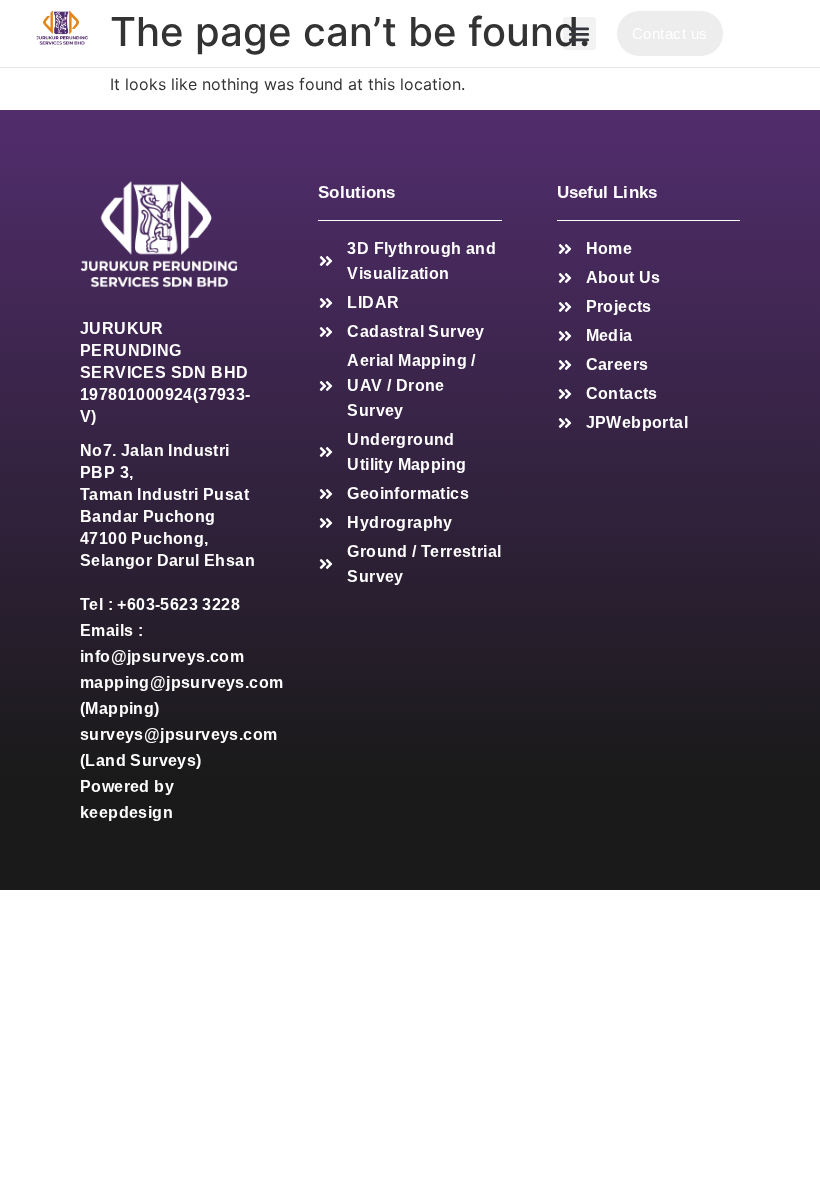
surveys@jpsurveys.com (178, 734)
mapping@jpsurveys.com (181, 682)
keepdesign (126, 812)
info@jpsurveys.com (162, 656)
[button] (579, 33)
